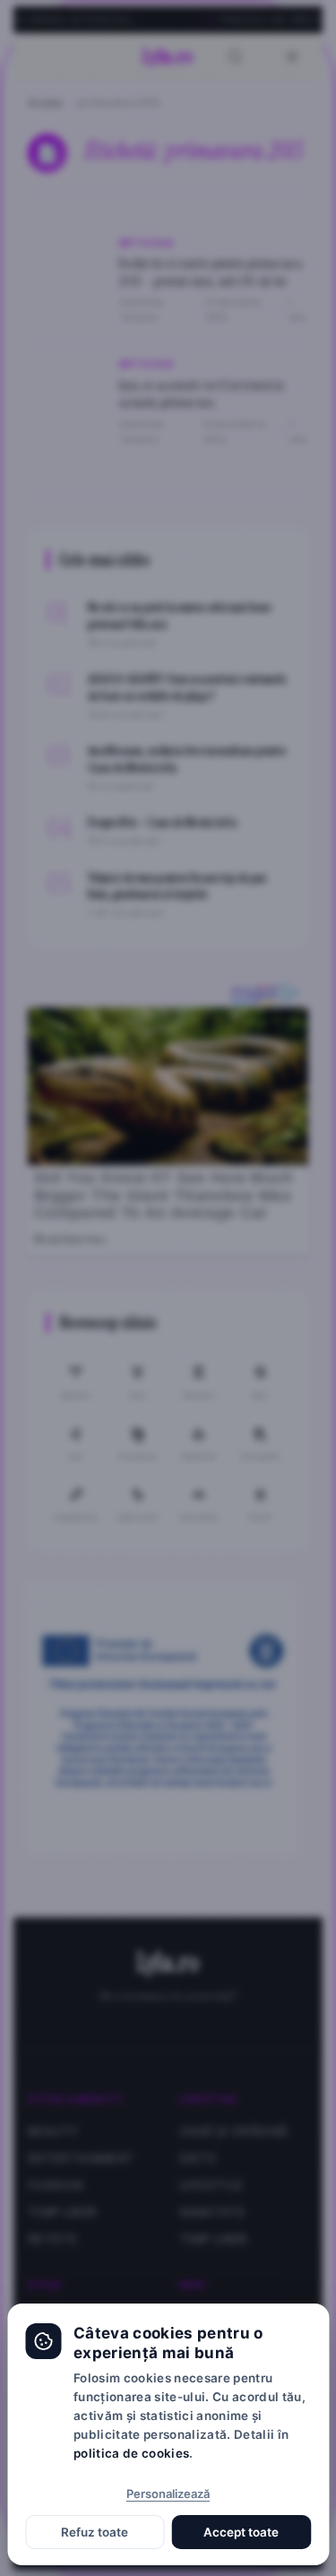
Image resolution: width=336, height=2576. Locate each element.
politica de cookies (131, 2453)
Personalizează (168, 2494)
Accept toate (241, 2532)
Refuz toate (95, 2532)
